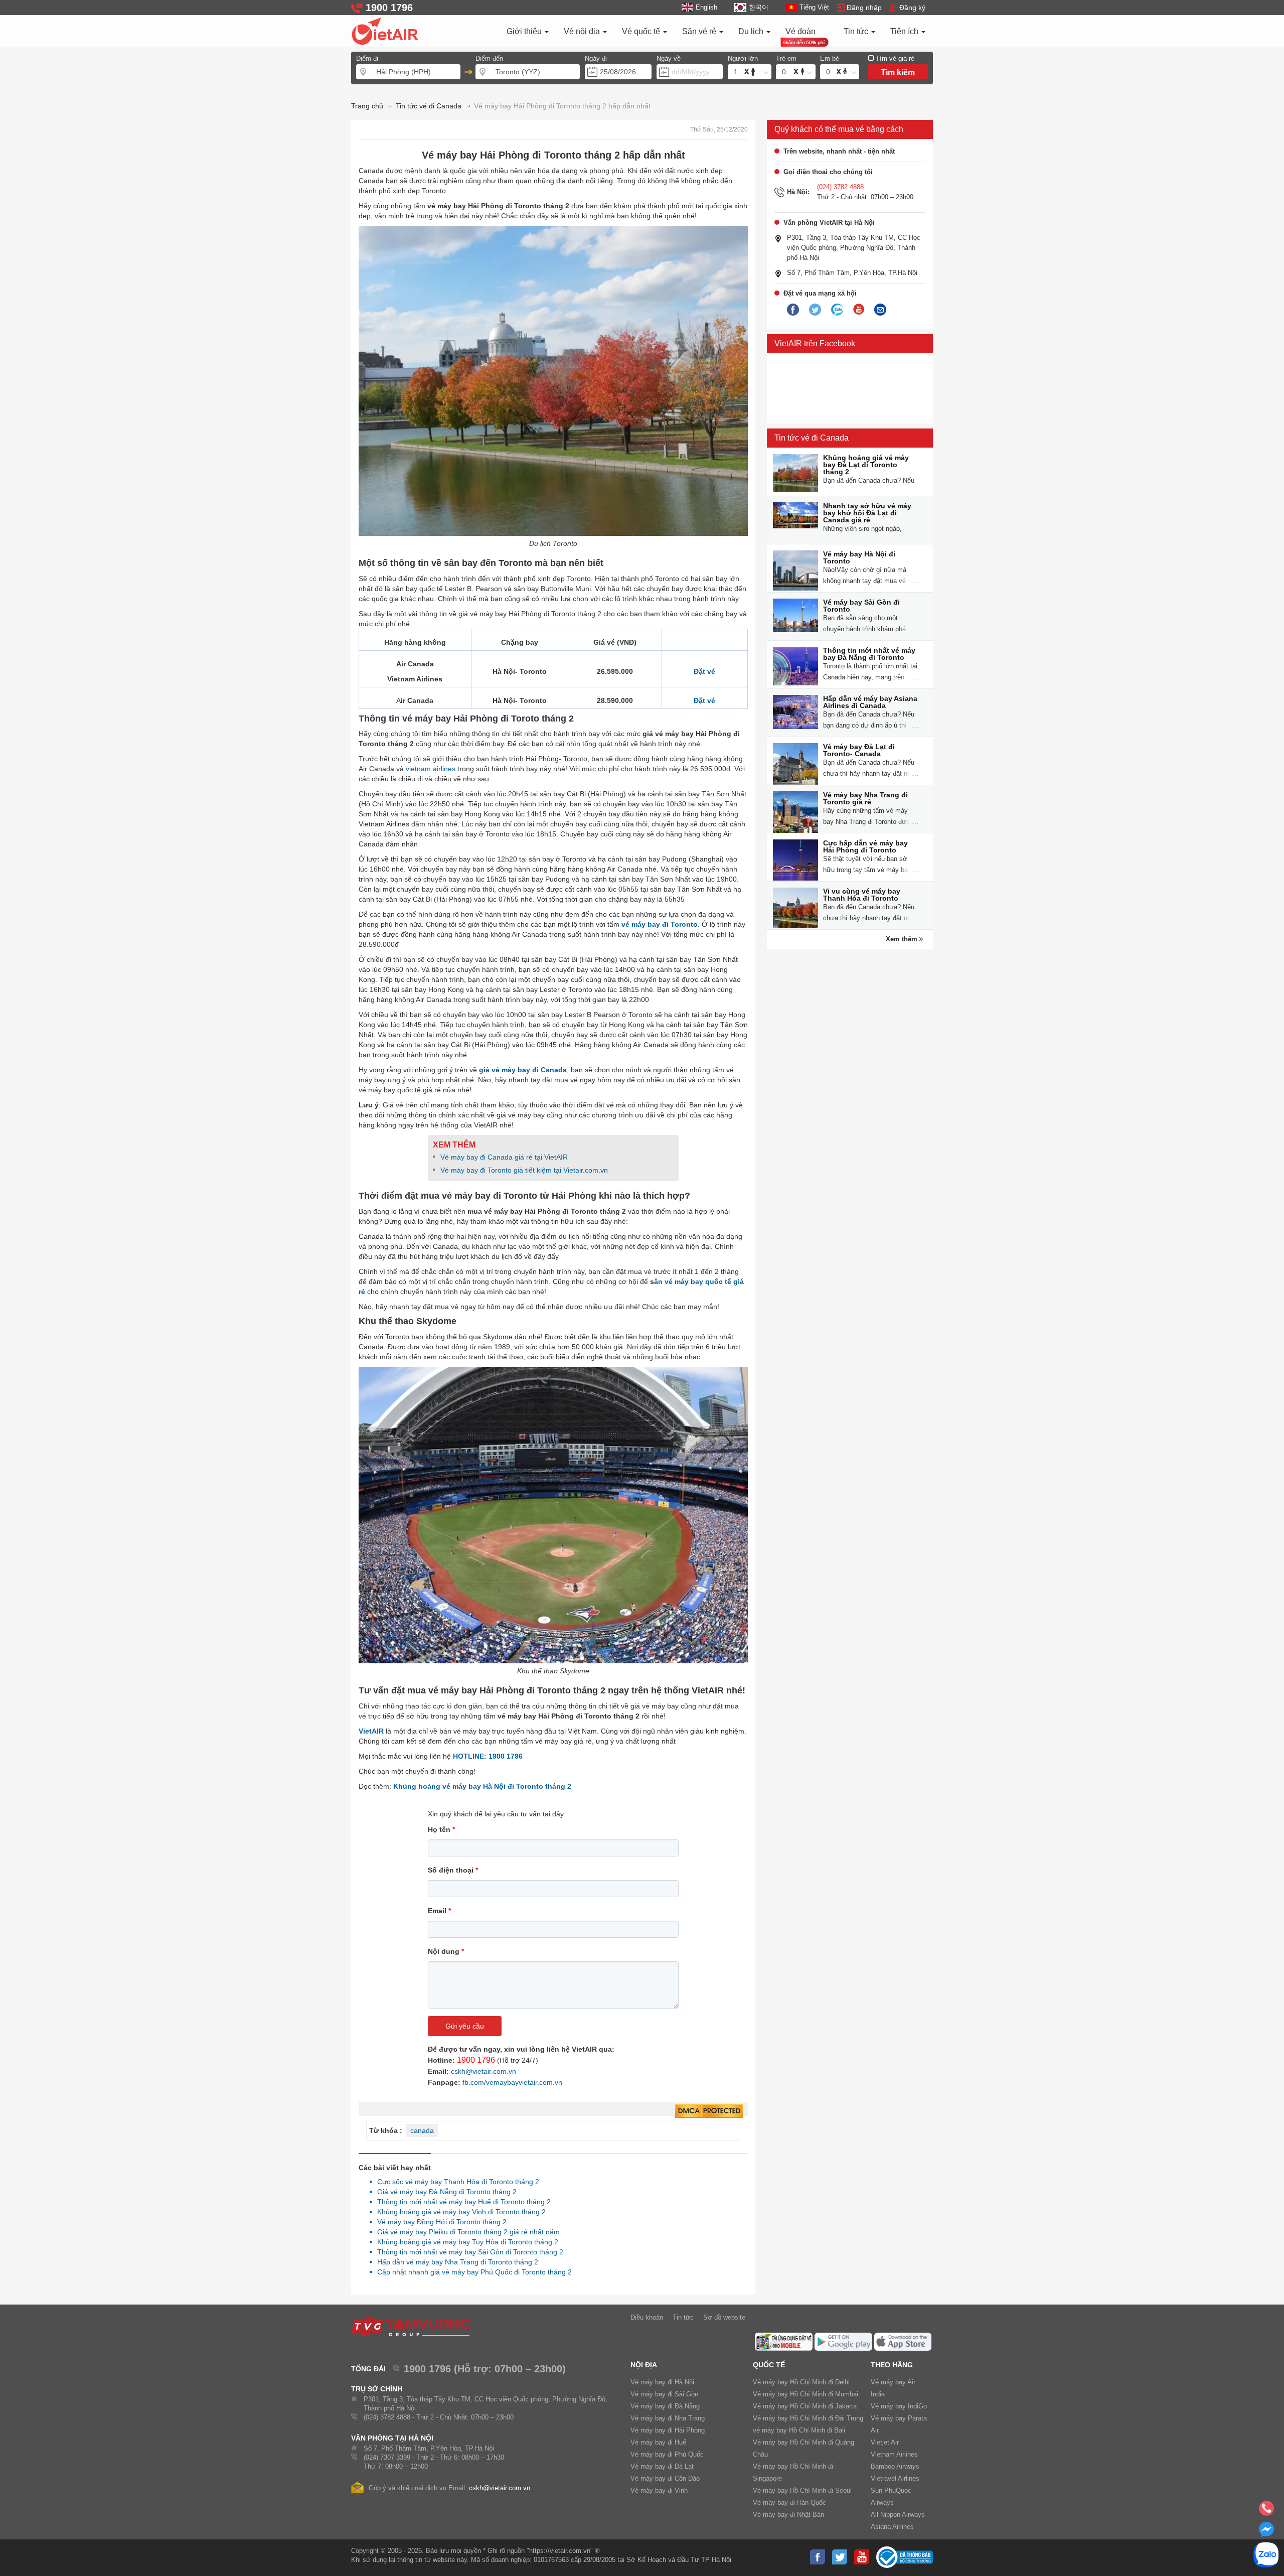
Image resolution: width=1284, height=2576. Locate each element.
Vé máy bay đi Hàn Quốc (789, 2502)
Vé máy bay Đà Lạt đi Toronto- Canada (859, 750)
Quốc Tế (769, 2365)
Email (439, 1911)
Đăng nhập (864, 8)
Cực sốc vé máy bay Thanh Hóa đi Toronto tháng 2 (455, 2182)
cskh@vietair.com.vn (484, 2071)
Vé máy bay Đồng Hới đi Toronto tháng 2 (439, 2222)
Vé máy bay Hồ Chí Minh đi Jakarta (805, 2406)
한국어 (758, 7)
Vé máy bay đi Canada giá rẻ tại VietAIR (504, 1157)
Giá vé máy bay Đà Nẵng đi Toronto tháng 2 (444, 2192)
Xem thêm (903, 939)
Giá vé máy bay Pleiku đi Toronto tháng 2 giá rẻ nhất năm (466, 2232)
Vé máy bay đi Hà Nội (662, 2382)
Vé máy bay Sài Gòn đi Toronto (861, 606)
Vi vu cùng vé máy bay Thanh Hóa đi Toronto (862, 895)
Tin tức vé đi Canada (812, 438)
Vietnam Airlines (894, 2454)
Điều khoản (647, 2317)
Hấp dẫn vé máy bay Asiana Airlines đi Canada (870, 702)
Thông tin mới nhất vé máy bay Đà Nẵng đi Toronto (869, 654)
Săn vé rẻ (700, 31)
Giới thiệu (525, 31)
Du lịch (752, 31)
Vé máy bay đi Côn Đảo (665, 2478)
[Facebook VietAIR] (793, 310)
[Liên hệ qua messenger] (1266, 2532)
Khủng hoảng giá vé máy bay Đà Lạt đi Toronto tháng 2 (866, 465)
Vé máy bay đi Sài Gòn (664, 2394)
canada (422, 2130)
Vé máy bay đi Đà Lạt (662, 2466)
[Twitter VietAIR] (815, 310)
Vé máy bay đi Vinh (659, 2490)
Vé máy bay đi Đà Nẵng (665, 2406)
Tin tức (857, 31)
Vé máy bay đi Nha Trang (668, 2418)
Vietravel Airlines (895, 2478)
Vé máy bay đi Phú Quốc (667, 2454)
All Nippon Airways (898, 2515)
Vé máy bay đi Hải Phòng (668, 2430)
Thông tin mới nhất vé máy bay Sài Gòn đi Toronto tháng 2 (467, 2252)
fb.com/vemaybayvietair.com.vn (512, 2082)
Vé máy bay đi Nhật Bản (788, 2515)
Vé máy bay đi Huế (658, 2442)
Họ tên (441, 1829)
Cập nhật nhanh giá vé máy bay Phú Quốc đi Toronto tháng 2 (472, 2272)
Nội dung (446, 1951)
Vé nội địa (583, 31)
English (706, 7)
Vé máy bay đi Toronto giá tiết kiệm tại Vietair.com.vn (524, 1170)
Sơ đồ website (724, 2317)
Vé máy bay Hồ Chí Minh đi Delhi (801, 2382)
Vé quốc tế (642, 31)
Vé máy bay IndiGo (899, 2406)
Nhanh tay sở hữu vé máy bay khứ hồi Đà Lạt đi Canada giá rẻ (867, 513)
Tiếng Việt (814, 7)
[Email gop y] (880, 310)
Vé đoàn (800, 31)
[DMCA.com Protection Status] (709, 2111)
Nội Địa (644, 2365)
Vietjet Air (885, 2442)
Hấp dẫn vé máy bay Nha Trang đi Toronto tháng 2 (455, 2262)
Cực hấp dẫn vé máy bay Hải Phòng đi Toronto (865, 846)
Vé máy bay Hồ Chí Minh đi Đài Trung (808, 2418)
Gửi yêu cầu (465, 2026)
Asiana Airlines (892, 2527)
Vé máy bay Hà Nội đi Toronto (859, 557)
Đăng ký (912, 8)
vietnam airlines (431, 769)
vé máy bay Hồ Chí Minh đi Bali (799, 2430)
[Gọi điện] (1266, 2511)
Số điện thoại (453, 1870)
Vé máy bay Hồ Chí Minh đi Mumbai (806, 2394)
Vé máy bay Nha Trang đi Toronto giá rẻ (865, 798)
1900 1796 (476, 2060)
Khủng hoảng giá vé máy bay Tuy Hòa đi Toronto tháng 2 (465, 2242)
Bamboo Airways (895, 2466)
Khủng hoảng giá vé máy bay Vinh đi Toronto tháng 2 (459, 2212)
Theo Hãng (892, 2365)
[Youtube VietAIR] (859, 310)
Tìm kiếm (898, 73)
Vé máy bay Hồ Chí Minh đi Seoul (802, 2490)
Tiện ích (905, 31)
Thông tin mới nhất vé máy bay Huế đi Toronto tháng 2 (461, 2202)
